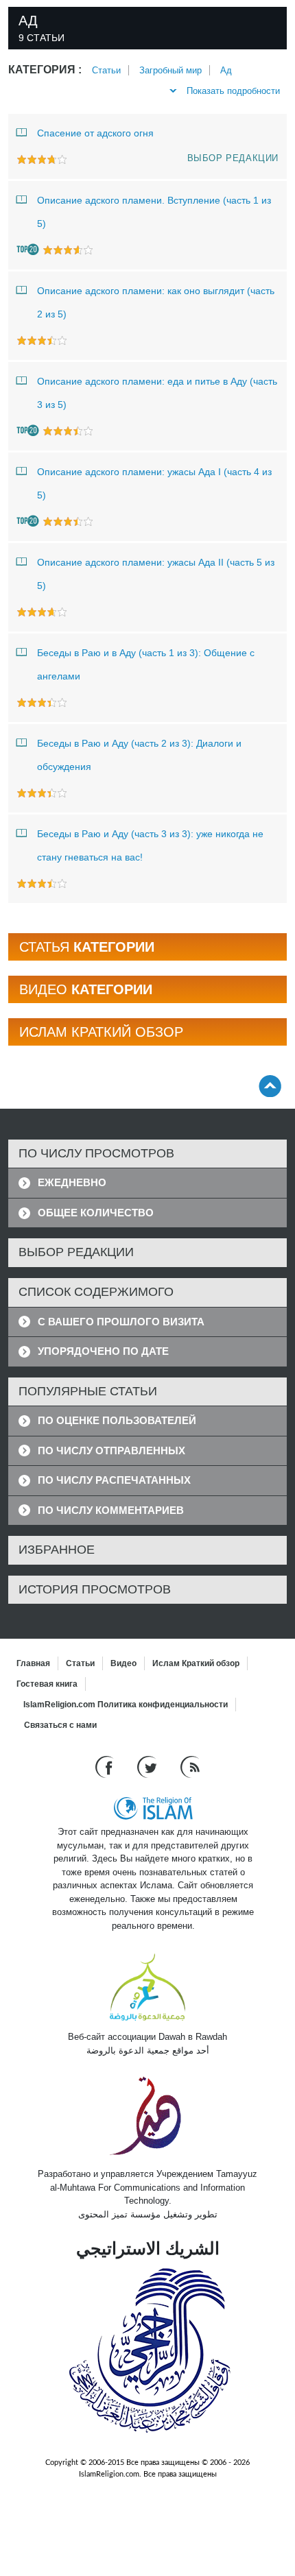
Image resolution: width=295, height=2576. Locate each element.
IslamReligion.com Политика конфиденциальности (126, 1705)
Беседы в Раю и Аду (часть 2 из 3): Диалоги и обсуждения (139, 755)
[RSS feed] (190, 1767)
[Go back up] (270, 1086)
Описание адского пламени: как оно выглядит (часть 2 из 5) (156, 302)
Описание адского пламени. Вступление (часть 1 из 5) (154, 212)
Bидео (123, 1663)
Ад (226, 70)
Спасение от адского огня (95, 133)
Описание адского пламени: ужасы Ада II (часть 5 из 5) (156, 574)
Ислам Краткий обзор (196, 1663)
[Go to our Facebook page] (106, 1767)
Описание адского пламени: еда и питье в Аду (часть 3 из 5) (157, 393)
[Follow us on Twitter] (149, 1767)
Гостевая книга (47, 1684)
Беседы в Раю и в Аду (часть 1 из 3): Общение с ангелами (146, 664)
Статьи (106, 70)
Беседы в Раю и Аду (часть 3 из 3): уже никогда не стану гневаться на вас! (150, 845)
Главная (33, 1663)
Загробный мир (170, 70)
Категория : (45, 70)
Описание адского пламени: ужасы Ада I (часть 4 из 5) (154, 483)
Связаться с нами (60, 1725)
